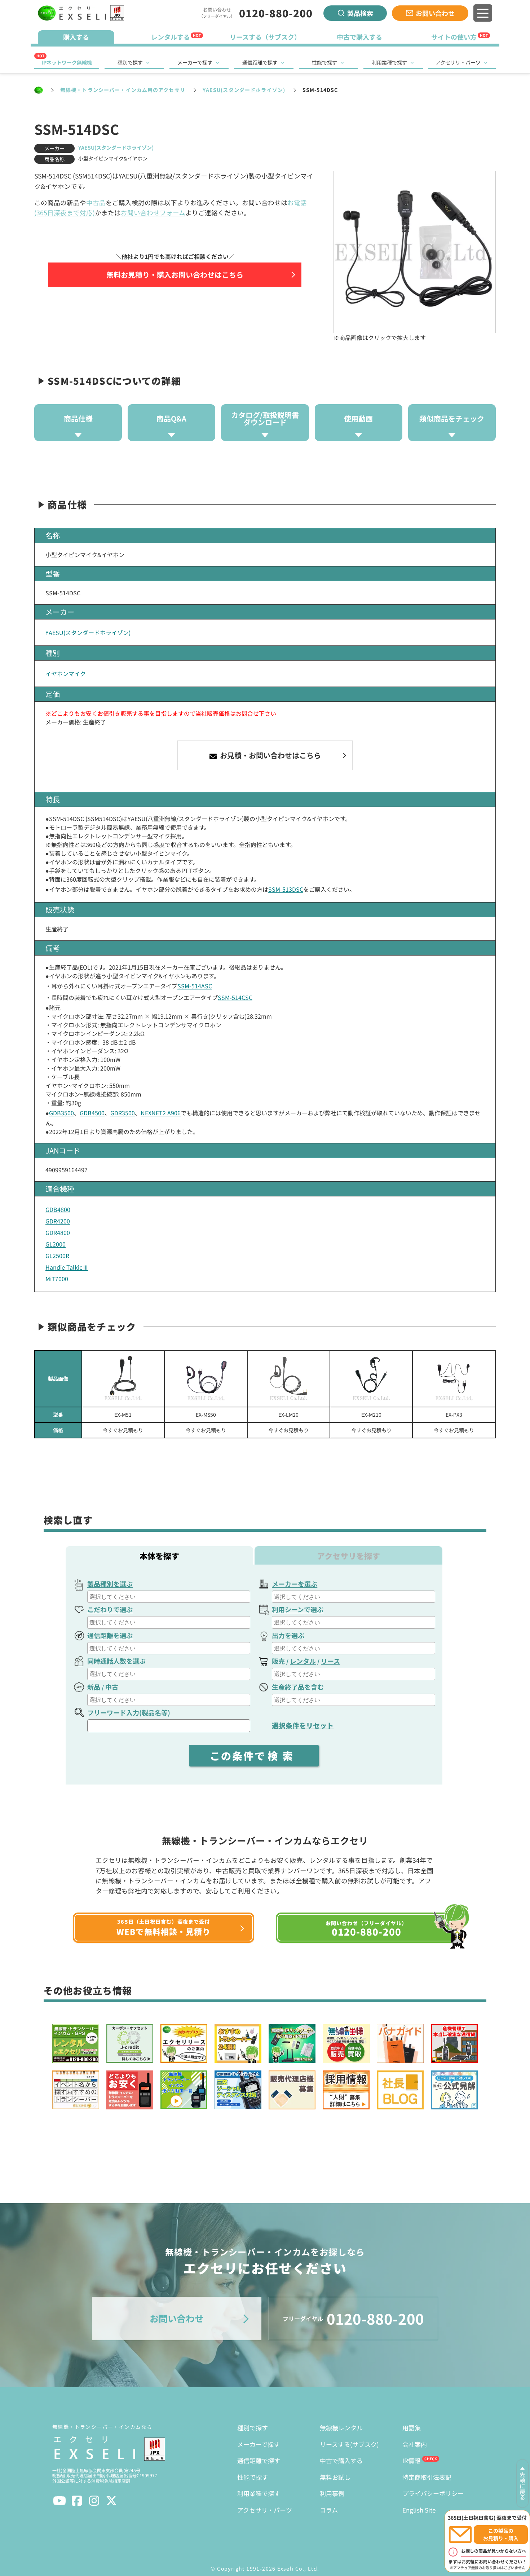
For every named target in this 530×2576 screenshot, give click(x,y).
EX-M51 (123, 1415)
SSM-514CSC (235, 997)
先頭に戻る (522, 2486)
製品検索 (360, 13)
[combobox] (169, 1597)
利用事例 (332, 2493)
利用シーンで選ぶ (298, 1609)
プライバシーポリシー (433, 2493)
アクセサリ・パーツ (458, 62)
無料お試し (335, 2477)
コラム (329, 2510)
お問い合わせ (435, 13)
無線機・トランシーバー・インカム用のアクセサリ (123, 90)
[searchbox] (170, 1597)
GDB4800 (58, 1209)
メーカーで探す (195, 62)
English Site (419, 2510)
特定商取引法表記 (427, 2477)
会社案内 (415, 2444)
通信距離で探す (260, 62)
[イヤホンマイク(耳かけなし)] (123, 1379)
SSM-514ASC (195, 986)
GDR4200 (58, 1221)
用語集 (412, 2428)
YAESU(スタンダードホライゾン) (244, 90)
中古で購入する (341, 2460)
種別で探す (130, 62)
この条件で (254, 1756)
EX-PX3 (454, 1415)
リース (330, 1661)
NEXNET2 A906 (161, 1113)
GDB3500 (61, 1113)
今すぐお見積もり (123, 1430)
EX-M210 (371, 1415)
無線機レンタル (341, 2428)
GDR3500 (123, 1113)
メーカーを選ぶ (295, 1584)
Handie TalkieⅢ (67, 1267)
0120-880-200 (276, 13)
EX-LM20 (288, 1415)
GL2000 (56, 1244)
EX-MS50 (206, 1415)
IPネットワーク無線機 (67, 62)
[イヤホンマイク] (454, 1379)
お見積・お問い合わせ (270, 755)
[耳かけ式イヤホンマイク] (206, 1379)
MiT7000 (57, 1279)
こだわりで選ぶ (110, 1609)
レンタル (303, 1661)
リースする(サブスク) (349, 2444)
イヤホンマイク (66, 674)
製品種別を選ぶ (110, 1584)
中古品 (96, 202)
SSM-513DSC (286, 889)
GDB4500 (92, 1113)
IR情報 (411, 2460)
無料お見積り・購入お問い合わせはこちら (175, 275)
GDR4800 (58, 1232)
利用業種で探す (389, 62)
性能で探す (324, 62)
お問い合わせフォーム (153, 213)
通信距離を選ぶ (110, 1635)
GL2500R (57, 1256)
